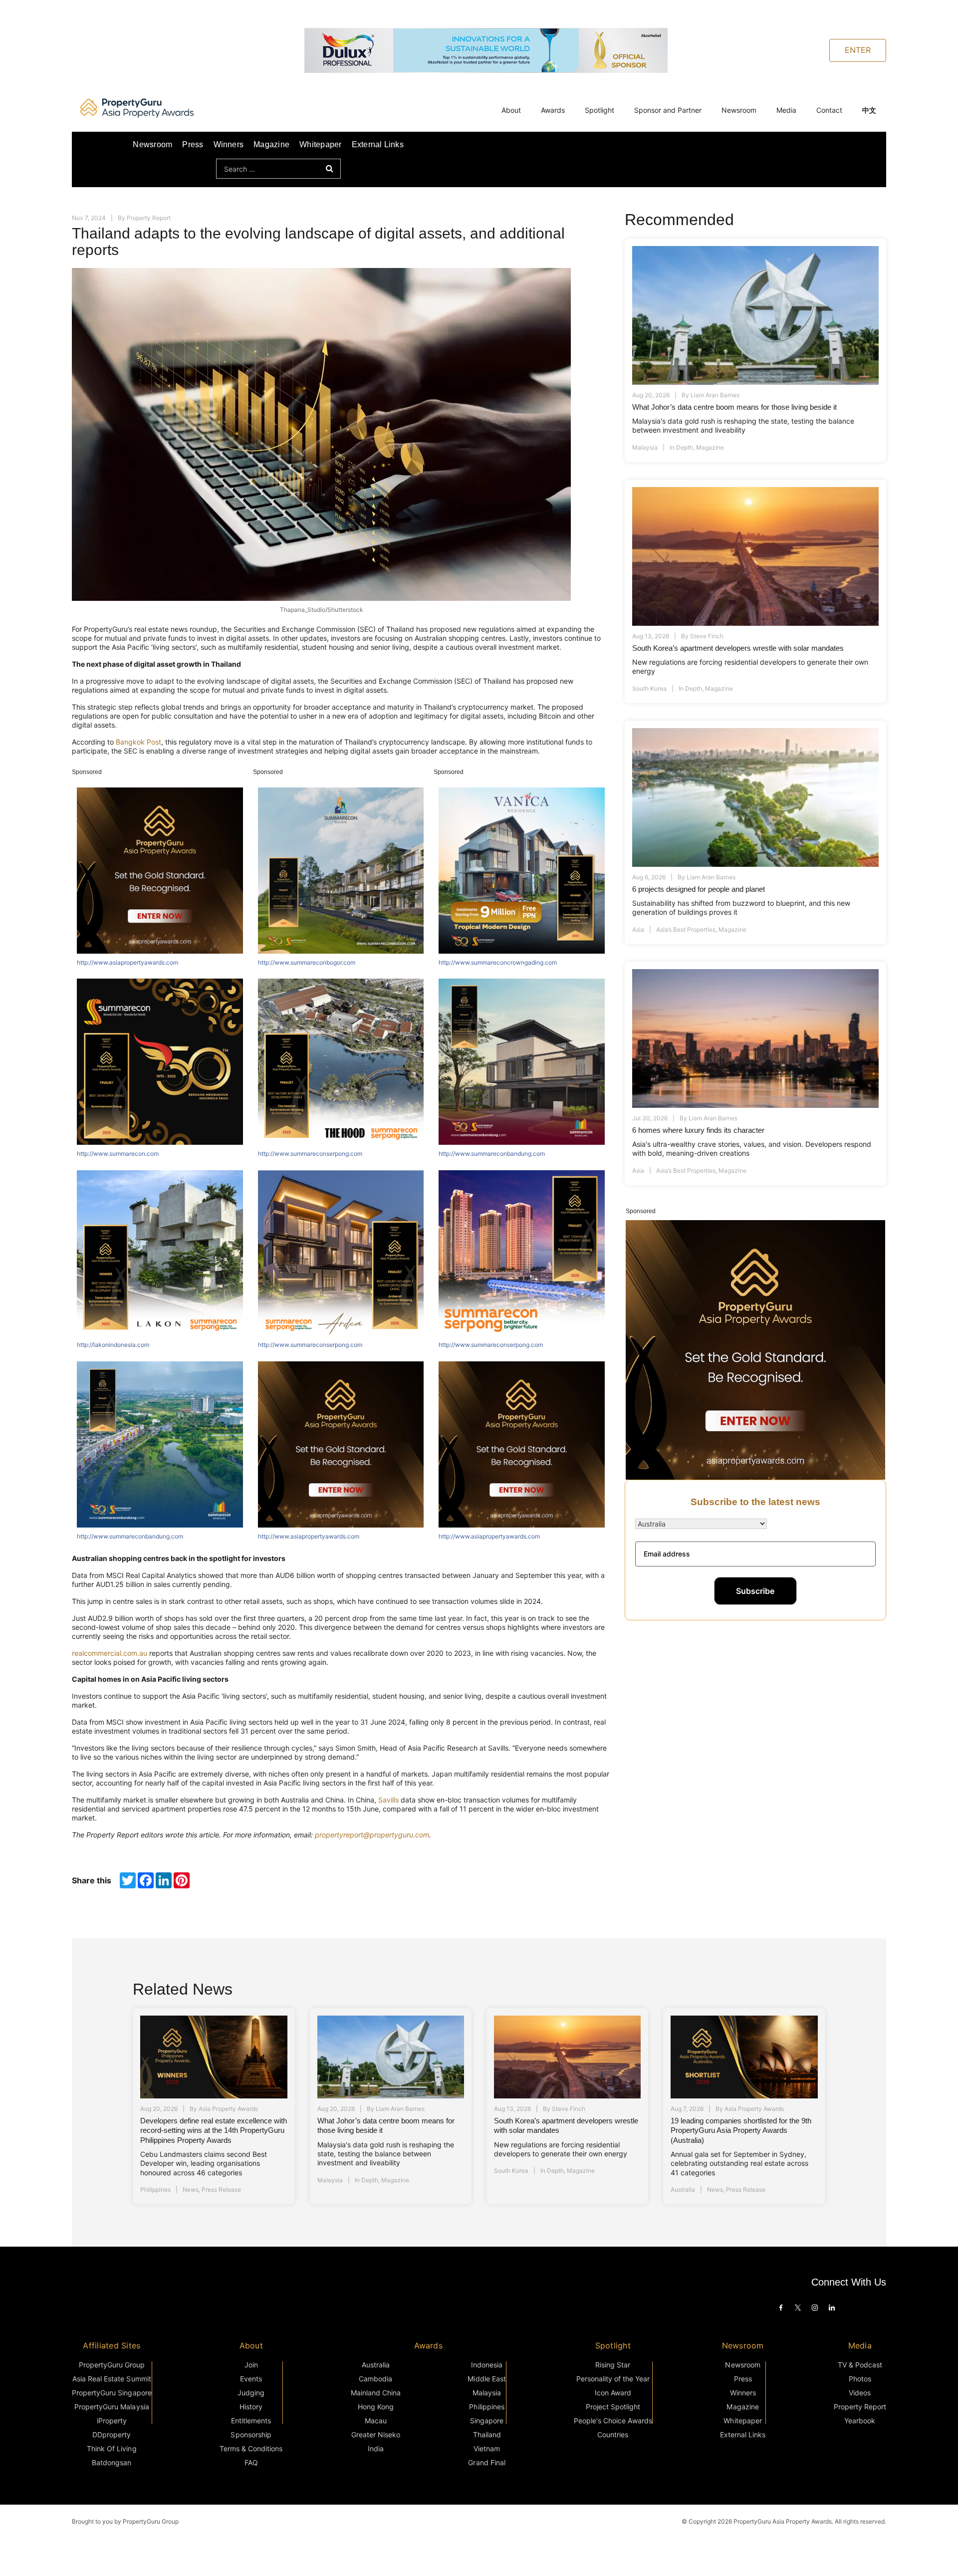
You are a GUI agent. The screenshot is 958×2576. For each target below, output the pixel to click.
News (191, 2190)
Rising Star (613, 2365)
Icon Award (613, 2393)
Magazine (271, 144)
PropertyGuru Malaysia (112, 2407)
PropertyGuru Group (112, 2365)
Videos (860, 2393)
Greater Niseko (376, 2435)
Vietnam (487, 2448)
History (251, 2407)
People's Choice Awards (613, 2421)
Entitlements (251, 2421)
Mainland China (376, 2393)
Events (251, 2379)
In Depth (681, 447)
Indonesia (487, 2365)
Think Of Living (112, 2448)
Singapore (487, 2421)
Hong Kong (376, 2407)
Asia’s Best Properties (686, 929)
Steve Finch (707, 636)
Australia (683, 2190)
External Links (378, 144)
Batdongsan (112, 2462)
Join (251, 2365)
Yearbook (860, 2421)
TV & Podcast (860, 2365)
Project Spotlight (613, 2407)
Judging (251, 2393)
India (376, 2448)
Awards (553, 110)
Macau (376, 2421)
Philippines (155, 2190)
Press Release (221, 2190)
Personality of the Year (613, 2379)
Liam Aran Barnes (715, 395)
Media (786, 110)
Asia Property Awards (228, 2109)
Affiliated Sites (112, 2345)
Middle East (486, 2379)
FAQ (251, 2462)
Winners (229, 144)
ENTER (858, 50)
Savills (388, 1800)
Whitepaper (320, 144)
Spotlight (599, 110)
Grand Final (486, 2462)
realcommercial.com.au (110, 1653)
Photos (860, 2379)
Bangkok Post (138, 742)
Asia (638, 929)
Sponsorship (251, 2435)
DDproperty (112, 2435)
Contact (829, 110)
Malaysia (645, 447)
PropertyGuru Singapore (112, 2393)
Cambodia (375, 2379)
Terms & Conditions (251, 2448)
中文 (869, 110)
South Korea (649, 688)
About (511, 110)
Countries (613, 2435)
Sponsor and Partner (668, 110)
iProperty (112, 2421)
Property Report (149, 218)
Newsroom (739, 110)
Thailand (487, 2435)
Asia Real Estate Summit (112, 2379)
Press (193, 144)
